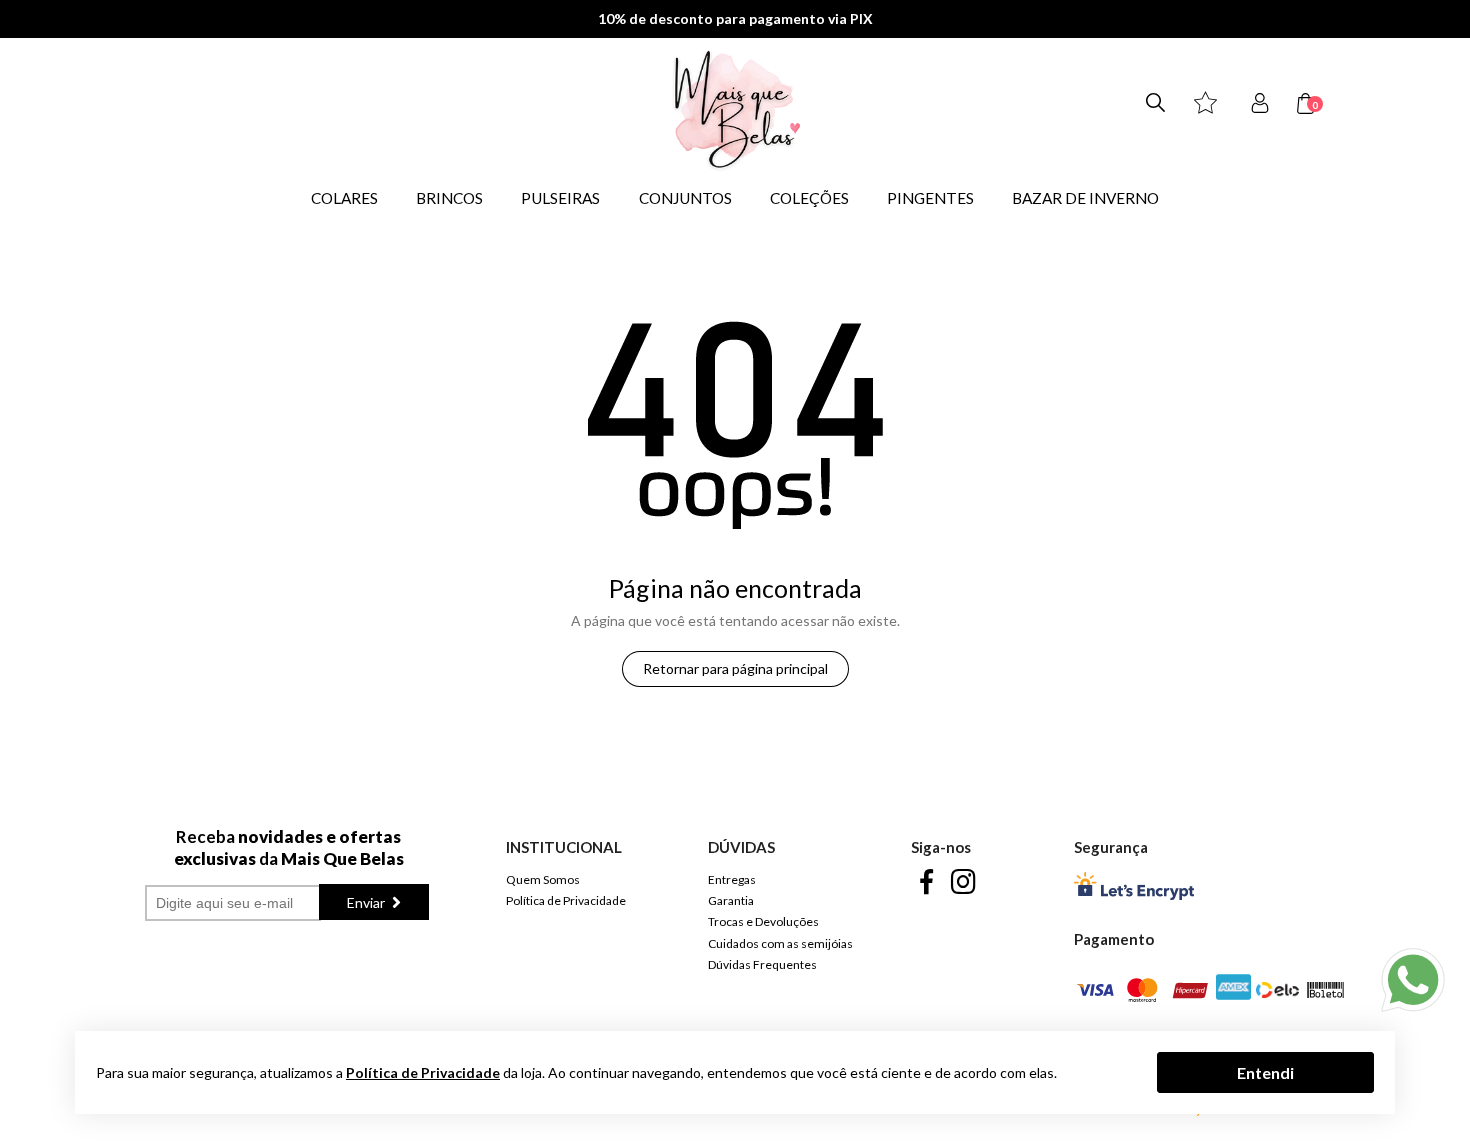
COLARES (344, 198)
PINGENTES (930, 198)
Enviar (367, 902)
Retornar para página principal (735, 668)
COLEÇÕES (809, 198)
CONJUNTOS (685, 198)
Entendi (1265, 1071)
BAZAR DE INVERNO (1085, 198)
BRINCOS (449, 198)
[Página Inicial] (630, 108)
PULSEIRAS (560, 198)
